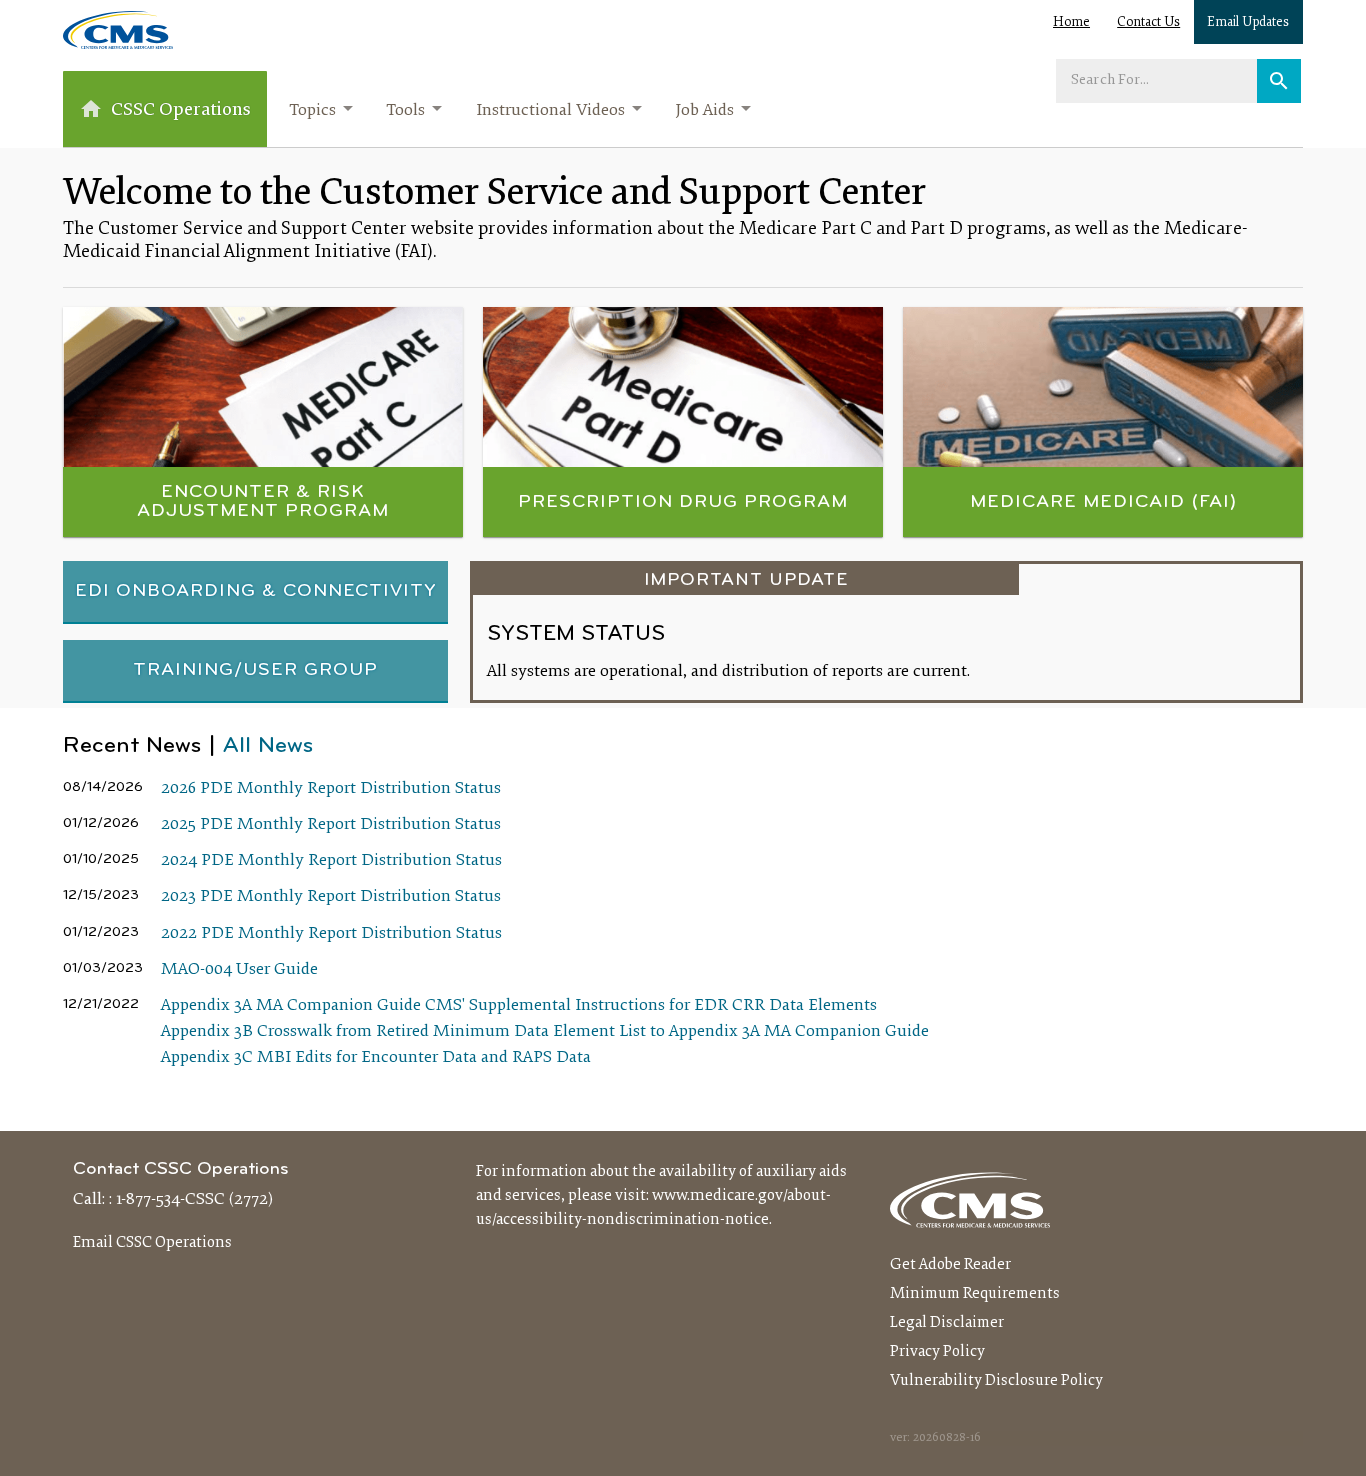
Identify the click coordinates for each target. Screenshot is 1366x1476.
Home (1071, 23)
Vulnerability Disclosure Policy (996, 1381)
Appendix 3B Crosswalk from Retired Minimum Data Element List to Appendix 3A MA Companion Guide (545, 1032)
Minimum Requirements (975, 1294)
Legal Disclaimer (947, 1323)
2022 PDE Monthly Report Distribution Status (331, 934)
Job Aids (704, 111)
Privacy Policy (937, 1352)
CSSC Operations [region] (181, 110)
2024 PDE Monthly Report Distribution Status (331, 861)
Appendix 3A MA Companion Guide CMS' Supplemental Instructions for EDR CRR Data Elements (519, 1006)
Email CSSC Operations (152, 1243)
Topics (312, 111)
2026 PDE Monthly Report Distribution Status (331, 789)
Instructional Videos (550, 111)
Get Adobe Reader (950, 1265)
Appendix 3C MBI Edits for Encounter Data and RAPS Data (376, 1058)
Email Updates (1248, 23)
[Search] (1279, 81)
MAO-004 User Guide (239, 970)
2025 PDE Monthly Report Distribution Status (331, 825)
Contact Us (1148, 23)
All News (268, 746)
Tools (405, 111)
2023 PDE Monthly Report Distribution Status (331, 897)
